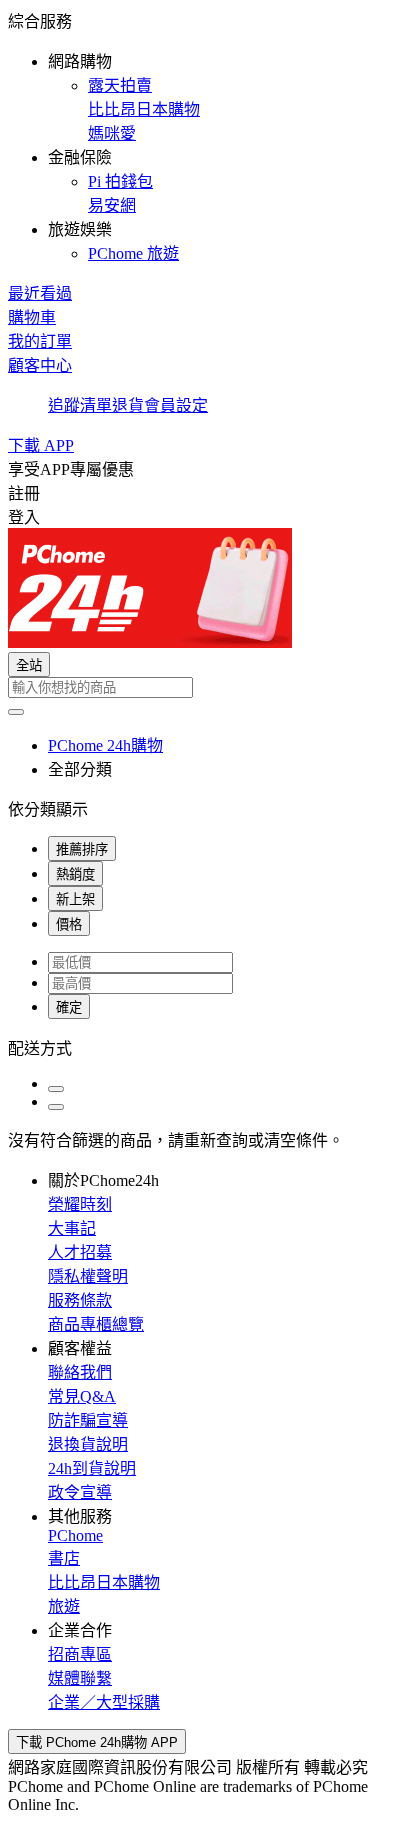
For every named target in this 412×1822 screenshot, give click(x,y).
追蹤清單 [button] (80, 405)
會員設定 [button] (176, 405)
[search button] (16, 712)
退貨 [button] (128, 405)
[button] (206, 136)
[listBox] (206, 1047)
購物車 (32, 317)
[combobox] (206, 687)
